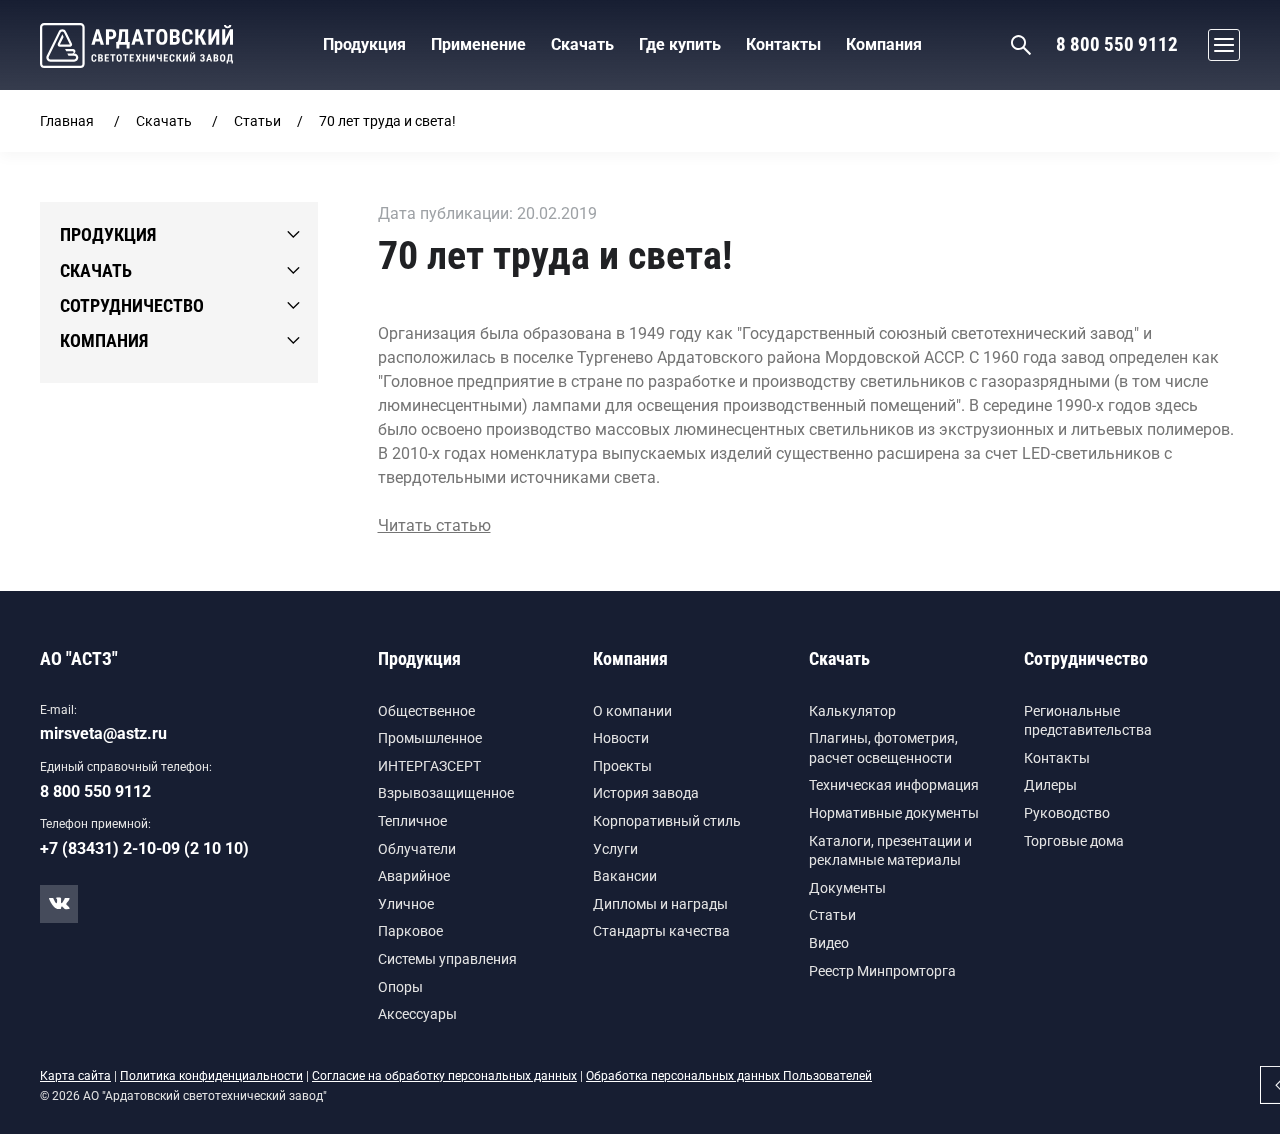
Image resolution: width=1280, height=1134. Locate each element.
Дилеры (1050, 785)
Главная (67, 121)
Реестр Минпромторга (882, 971)
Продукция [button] (364, 44)
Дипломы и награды (660, 904)
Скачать (164, 121)
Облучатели (417, 849)
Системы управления (447, 959)
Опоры (400, 987)
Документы (847, 888)
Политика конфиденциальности (211, 1076)
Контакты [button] (783, 44)
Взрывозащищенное (446, 793)
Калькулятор (852, 711)
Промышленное (430, 738)
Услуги (615, 849)
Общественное (426, 711)
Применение (478, 44)
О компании (632, 711)
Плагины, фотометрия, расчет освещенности (883, 748)
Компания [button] (884, 44)
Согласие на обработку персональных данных (444, 1076)
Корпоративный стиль (667, 821)
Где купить (680, 44)
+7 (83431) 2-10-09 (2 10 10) (144, 848)
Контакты (1057, 758)
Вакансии (625, 876)
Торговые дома (1074, 841)
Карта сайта (75, 1076)
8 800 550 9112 (1117, 44)
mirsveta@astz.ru (103, 733)
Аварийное (414, 876)
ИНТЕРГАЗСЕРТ (429, 766)
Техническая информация (894, 785)
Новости (621, 738)
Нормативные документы (894, 813)
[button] (1219, 45)
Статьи (257, 121)
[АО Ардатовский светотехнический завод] (136, 45)
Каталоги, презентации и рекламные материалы (890, 851)
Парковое (410, 931)
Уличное (406, 904)
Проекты (622, 766)
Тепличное (412, 821)
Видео (829, 943)
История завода (646, 793)
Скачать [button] (582, 44)
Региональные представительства (1088, 721)
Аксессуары (417, 1014)
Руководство (1067, 813)
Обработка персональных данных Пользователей (729, 1076)
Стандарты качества (661, 931)
